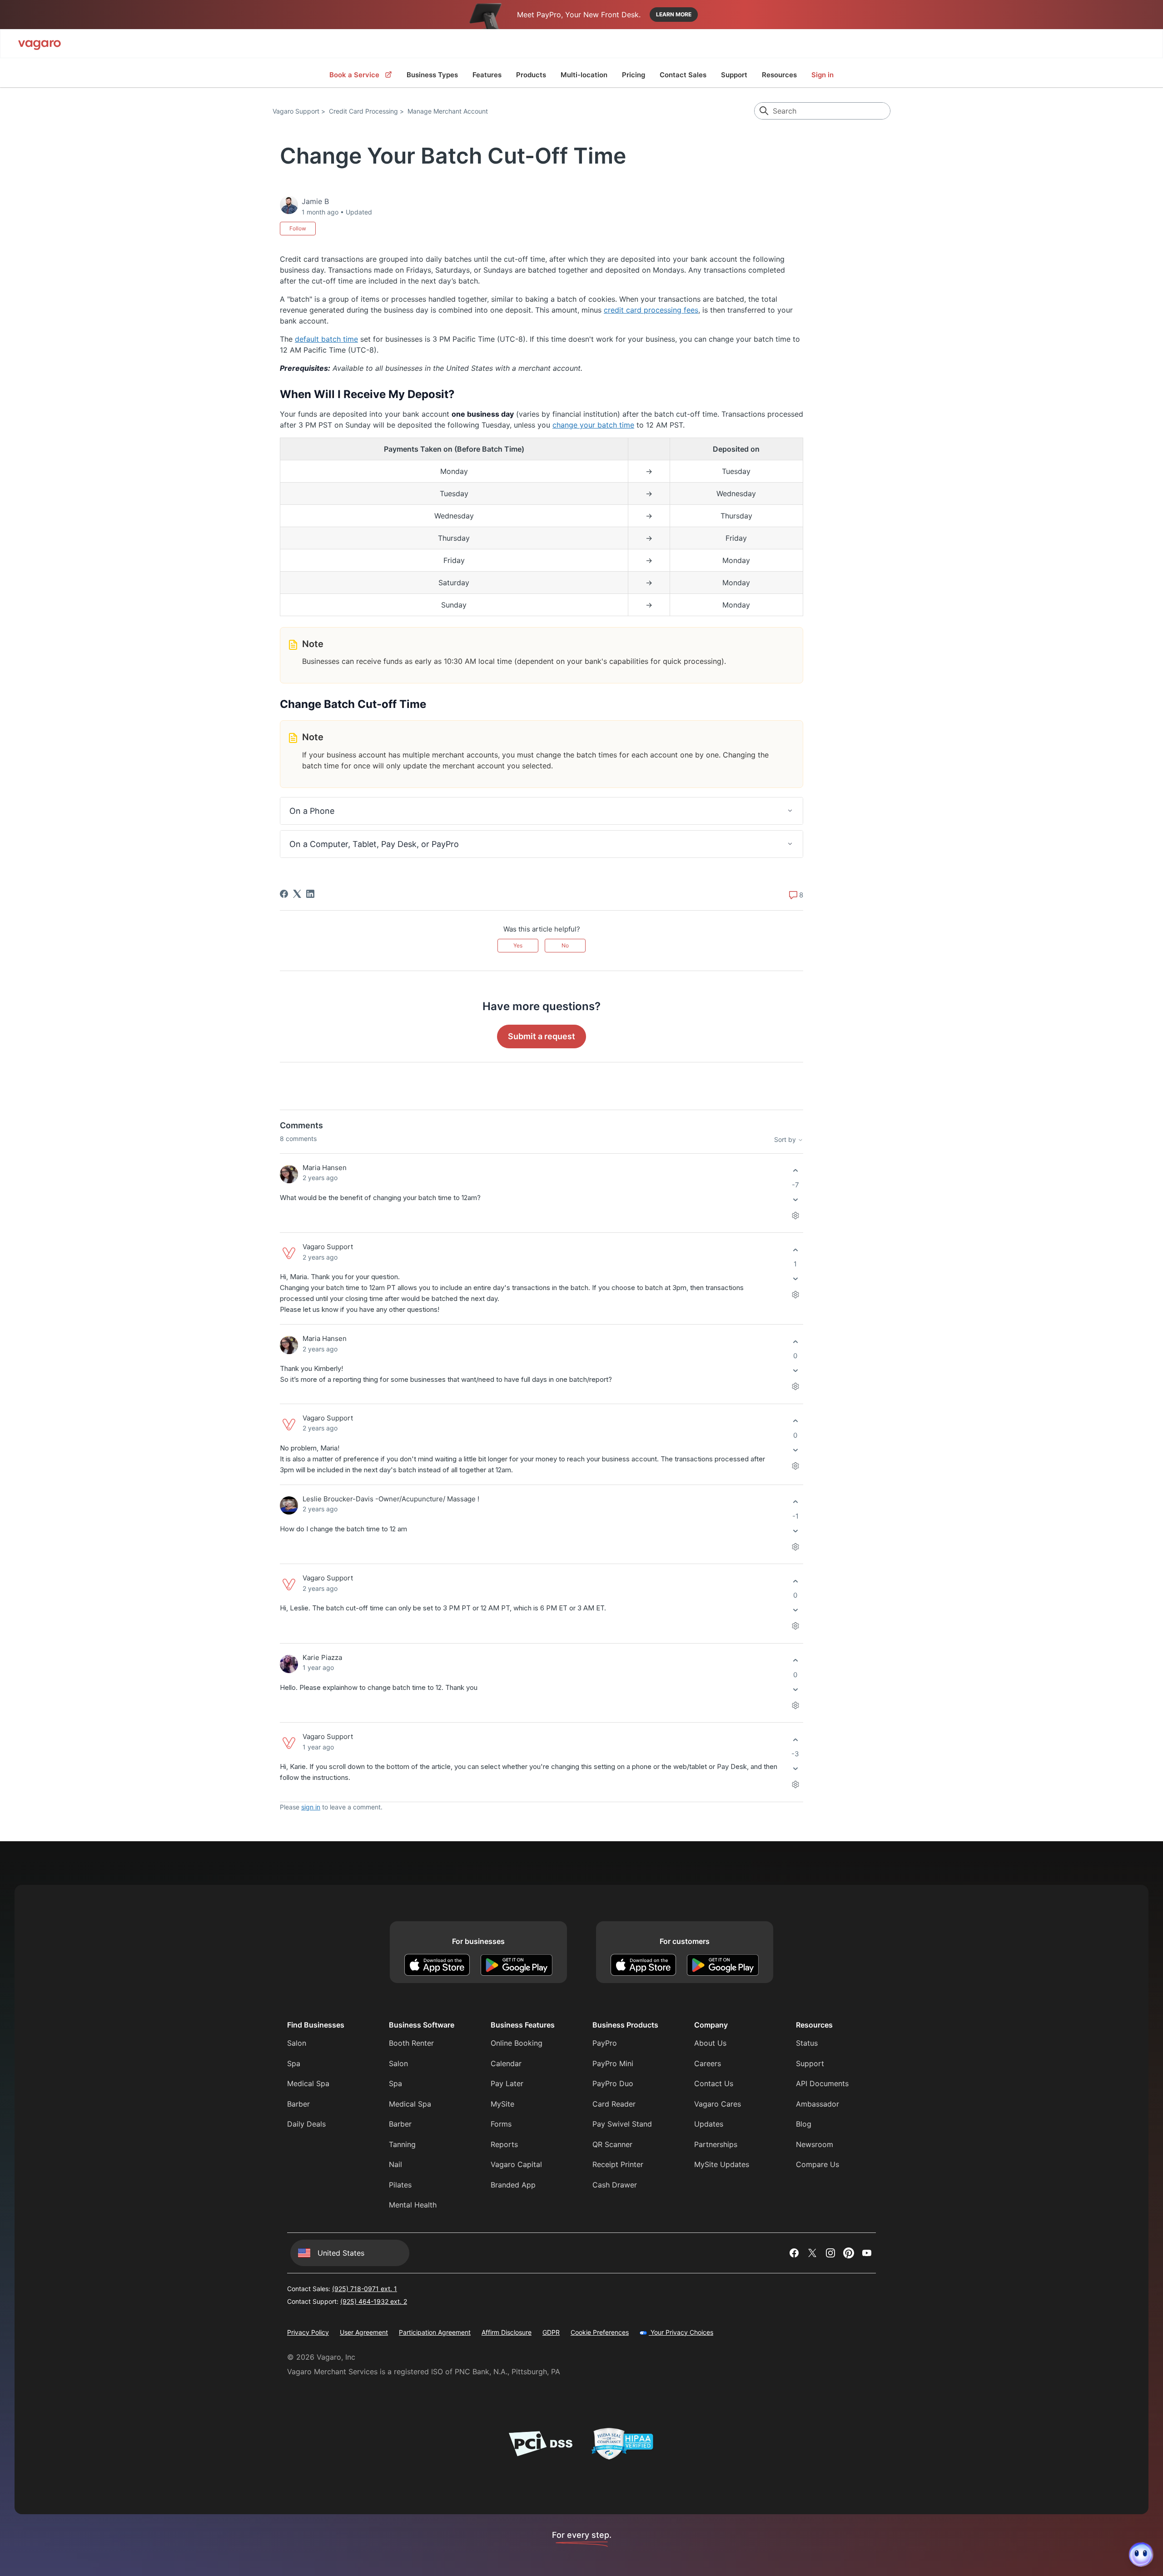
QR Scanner (612, 2144)
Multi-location (584, 75)
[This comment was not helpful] (795, 1199)
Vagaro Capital (516, 2164)
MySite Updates (722, 2164)
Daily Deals (306, 2124)
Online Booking (517, 2043)
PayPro (605, 2043)
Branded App (513, 2185)
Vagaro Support (296, 111)
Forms (501, 2124)
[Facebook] (284, 894)
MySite (502, 2104)
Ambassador (818, 2104)
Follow (298, 228)
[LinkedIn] (310, 894)
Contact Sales (683, 75)
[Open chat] (1141, 2554)
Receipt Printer (618, 2164)
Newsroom (815, 2144)
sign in (311, 1807)
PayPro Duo (613, 2083)
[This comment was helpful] (795, 1171)
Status (807, 2043)
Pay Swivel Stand (622, 2124)
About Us (710, 2043)
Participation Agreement (435, 2332)
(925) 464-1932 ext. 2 (374, 2301)
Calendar (506, 2063)
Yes (518, 945)
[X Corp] (297, 894)
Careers (708, 2063)
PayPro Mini (613, 2063)
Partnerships (716, 2144)
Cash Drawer (615, 2185)
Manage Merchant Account (448, 111)
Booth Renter (411, 2043)
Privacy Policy (308, 2332)
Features (487, 75)
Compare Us (818, 2164)
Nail (395, 2164)
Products (531, 75)
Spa (294, 2063)
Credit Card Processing (363, 111)
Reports (504, 2144)
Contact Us (714, 2083)
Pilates (400, 2185)
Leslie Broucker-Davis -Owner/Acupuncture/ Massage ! (391, 1499)
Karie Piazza (322, 1657)
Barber (298, 2104)
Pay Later (507, 2083)
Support (734, 75)
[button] (542, 811)
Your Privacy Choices (681, 2332)
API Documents (822, 2083)
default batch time (326, 339)
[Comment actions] (795, 1215)
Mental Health (413, 2205)
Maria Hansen (325, 1168)
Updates (709, 2124)
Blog (804, 2124)
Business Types (432, 75)
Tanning (402, 2144)
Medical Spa (308, 2083)
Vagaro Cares (718, 2104)
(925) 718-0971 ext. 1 (365, 2289)
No (565, 945)
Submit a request (542, 1036)
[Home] (40, 44)
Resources (779, 75)
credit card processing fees (651, 310)
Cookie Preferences (600, 2332)
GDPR (551, 2332)
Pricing (634, 75)
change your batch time (593, 425)
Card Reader (614, 2104)
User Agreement (364, 2332)
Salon (297, 2043)
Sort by (786, 1139)
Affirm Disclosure (507, 2332)
